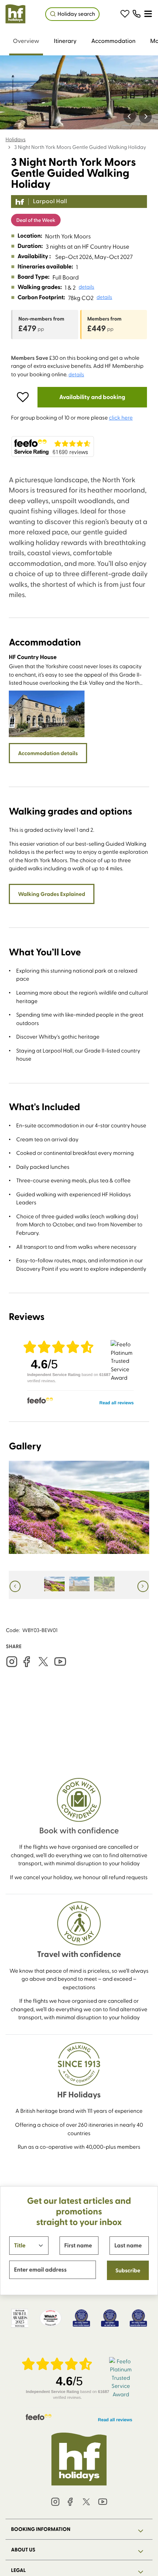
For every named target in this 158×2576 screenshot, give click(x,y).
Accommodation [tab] (113, 41)
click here (121, 417)
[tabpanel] (79, 1046)
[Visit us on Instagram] (12, 1662)
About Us (23, 2550)
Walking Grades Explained (52, 894)
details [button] (87, 287)
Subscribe (128, 2270)
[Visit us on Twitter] (43, 1662)
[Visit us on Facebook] (26, 1662)
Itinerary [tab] (65, 41)
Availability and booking (92, 397)
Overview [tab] (26, 41)
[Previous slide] (130, 116)
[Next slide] (145, 116)
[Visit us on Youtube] (60, 1662)
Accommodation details (48, 753)
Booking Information (41, 2529)
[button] (125, 14)
